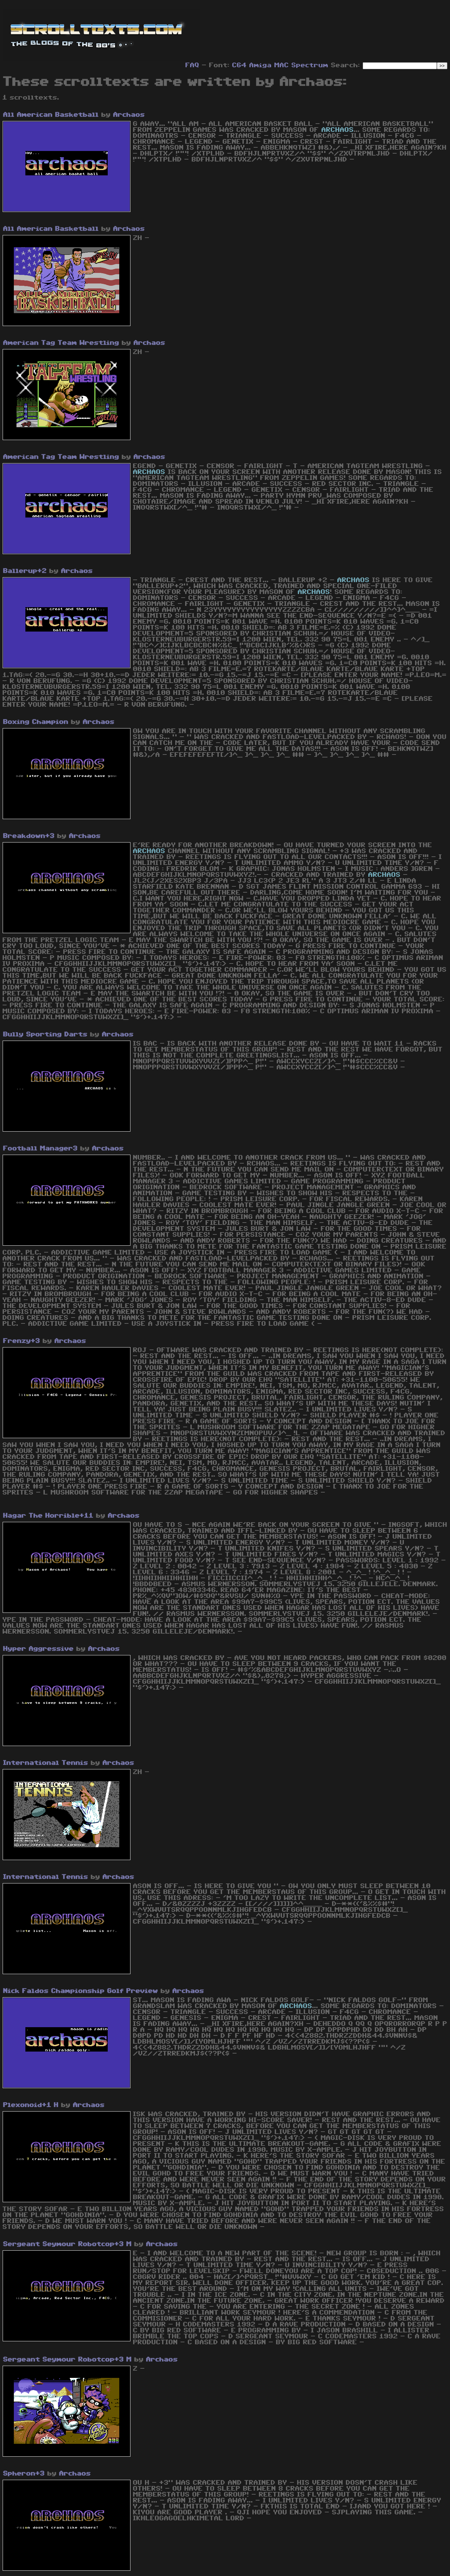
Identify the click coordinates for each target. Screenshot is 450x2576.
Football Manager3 (41, 1148)
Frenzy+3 (22, 1341)
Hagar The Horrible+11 (48, 1516)
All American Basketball (51, 115)
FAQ (192, 65)
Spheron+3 (24, 2473)
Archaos (129, 115)
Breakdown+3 (29, 836)
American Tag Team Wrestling (61, 343)
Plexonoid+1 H (31, 2105)
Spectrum (310, 65)
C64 (239, 65)
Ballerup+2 (25, 571)
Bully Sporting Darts (45, 1034)
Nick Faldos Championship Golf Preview (81, 1991)
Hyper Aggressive (39, 1649)
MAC (282, 65)
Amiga (261, 65)
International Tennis (46, 1763)
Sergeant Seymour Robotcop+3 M (68, 2244)
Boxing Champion (36, 722)
